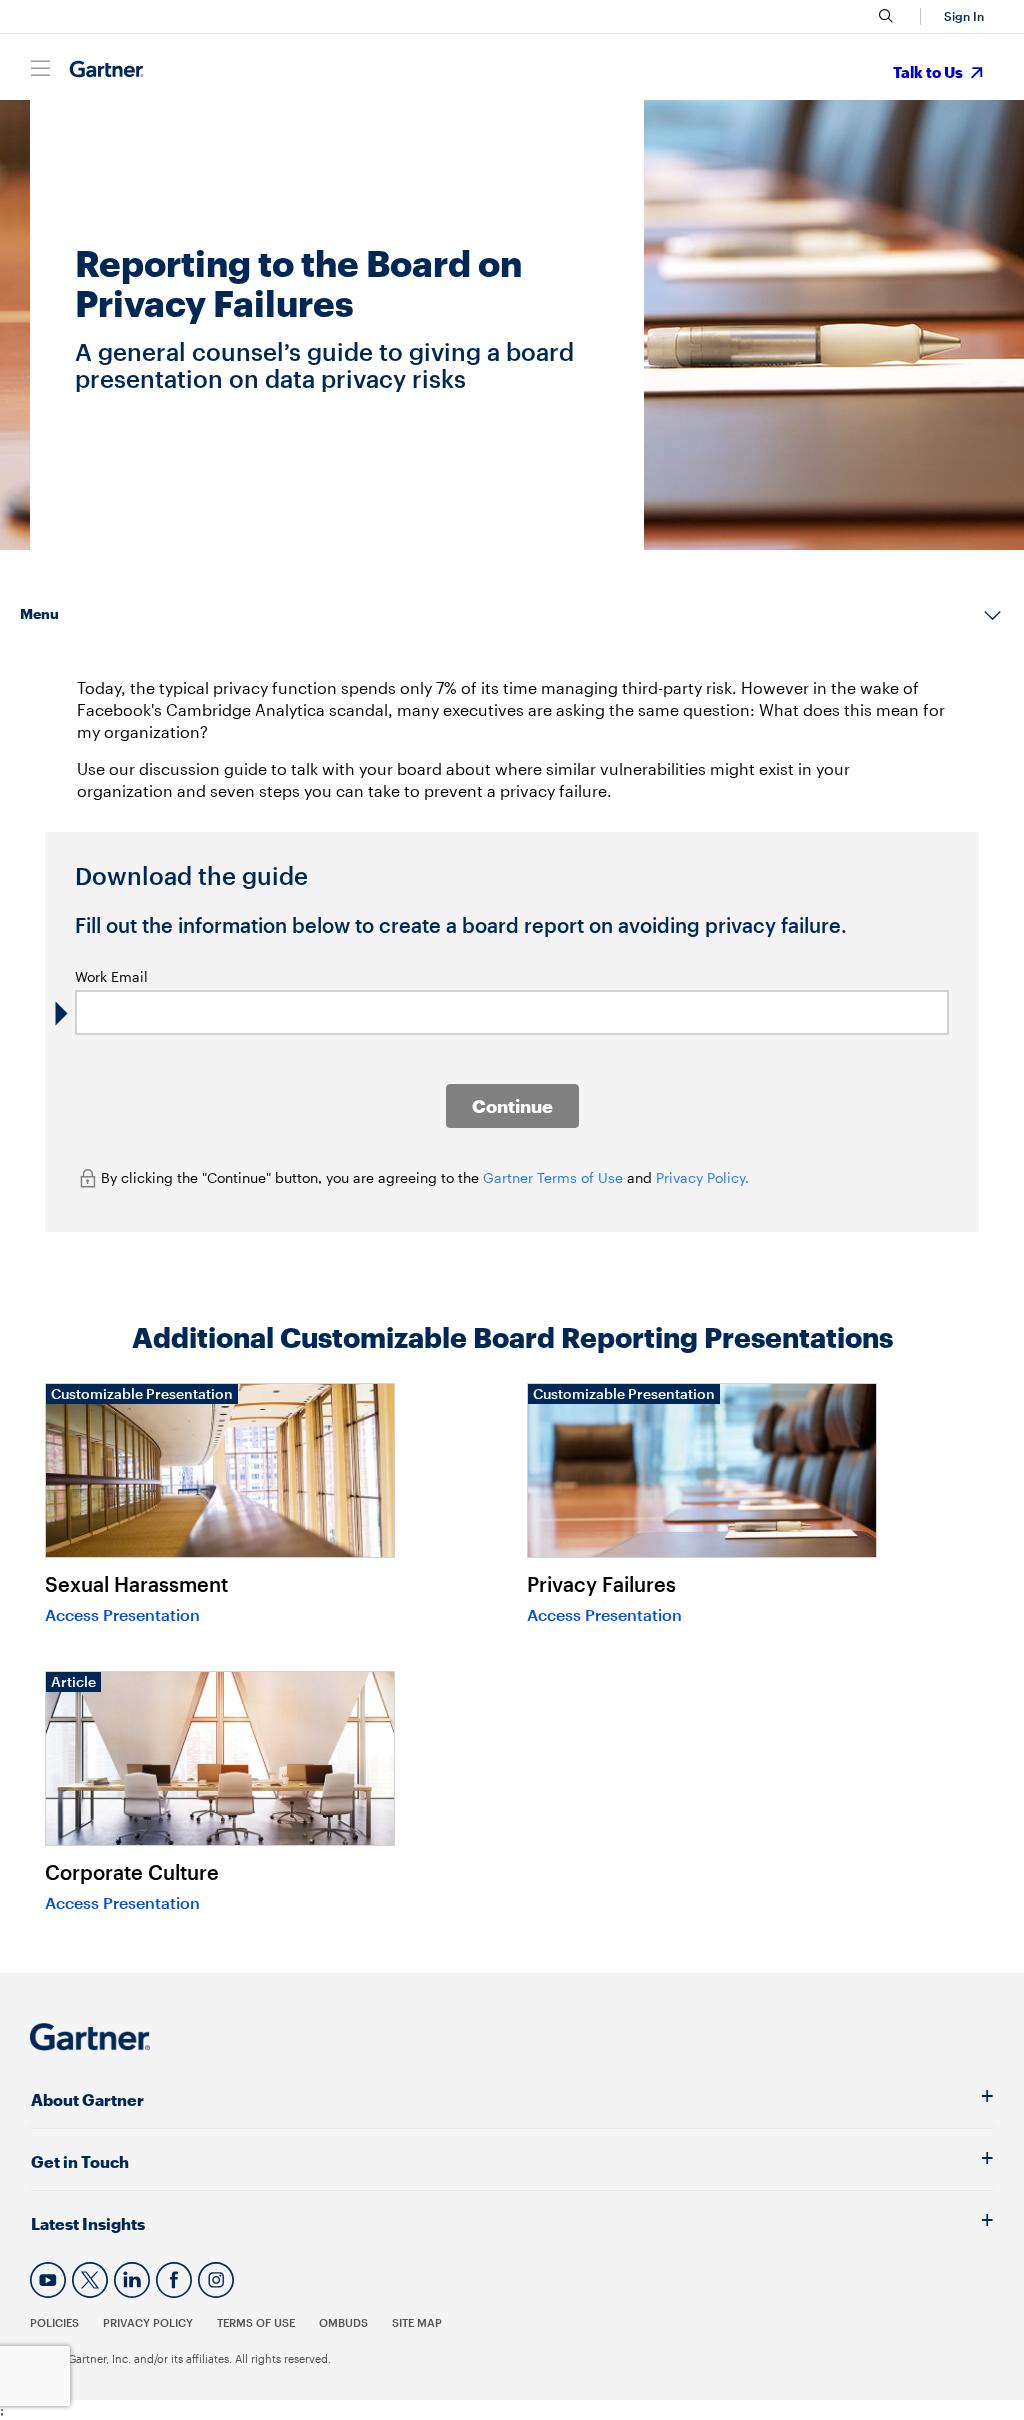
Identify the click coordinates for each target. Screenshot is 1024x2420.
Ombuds (343, 2322)
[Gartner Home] (106, 69)
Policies (54, 2322)
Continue (512, 1106)
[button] (961, 16)
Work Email (111, 976)
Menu (39, 613)
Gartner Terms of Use (555, 1177)
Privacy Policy (148, 2322)
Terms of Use (256, 2322)
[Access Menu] (40, 68)
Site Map (417, 2322)
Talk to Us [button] (929, 72)
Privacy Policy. (702, 1177)
